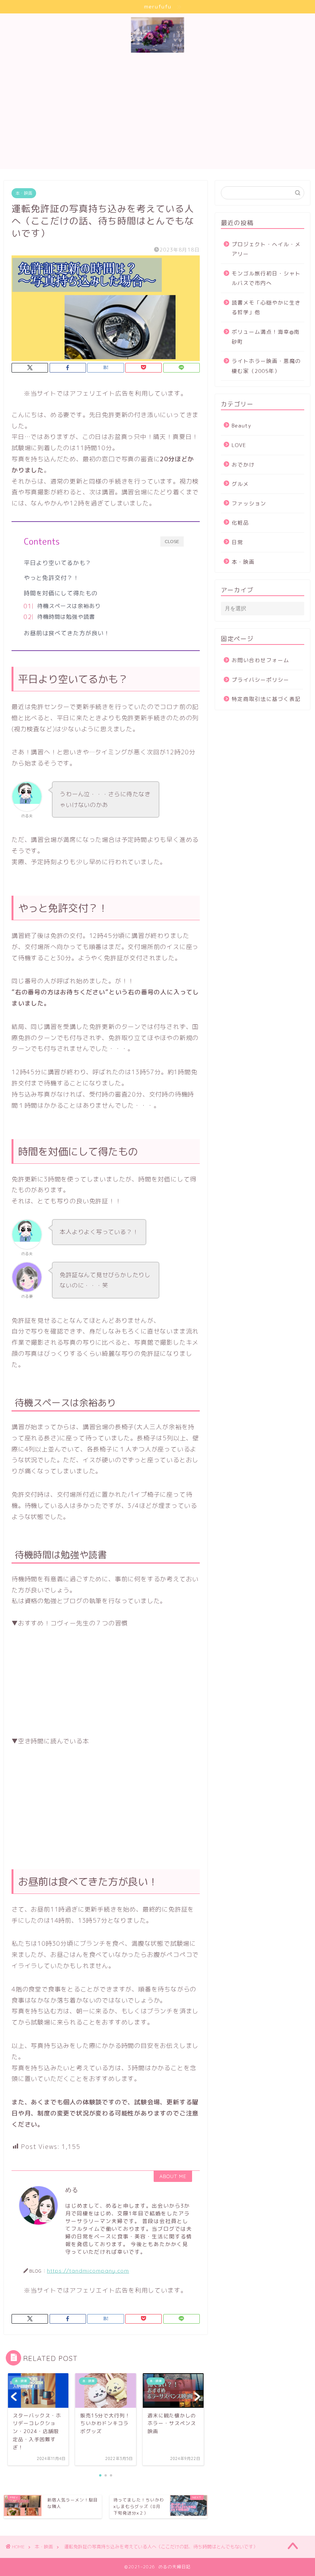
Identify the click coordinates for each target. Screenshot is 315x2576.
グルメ (240, 484)
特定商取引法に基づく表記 (266, 699)
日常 (237, 542)
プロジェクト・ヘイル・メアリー (266, 249)
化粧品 (240, 523)
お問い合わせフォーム (260, 660)
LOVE (239, 445)
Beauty (241, 425)
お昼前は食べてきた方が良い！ (67, 633)
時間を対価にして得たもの (61, 593)
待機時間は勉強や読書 (66, 617)
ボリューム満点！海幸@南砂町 (266, 337)
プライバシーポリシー (260, 680)
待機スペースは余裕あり (69, 606)
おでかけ (243, 465)
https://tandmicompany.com (88, 2270)
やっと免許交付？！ (51, 578)
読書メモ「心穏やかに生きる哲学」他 (266, 307)
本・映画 (24, 193)
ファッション (249, 503)
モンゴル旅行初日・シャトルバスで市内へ (266, 278)
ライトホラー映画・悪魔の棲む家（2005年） (266, 366)
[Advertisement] (157, 115)
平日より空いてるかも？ (58, 563)
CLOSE (172, 542)
